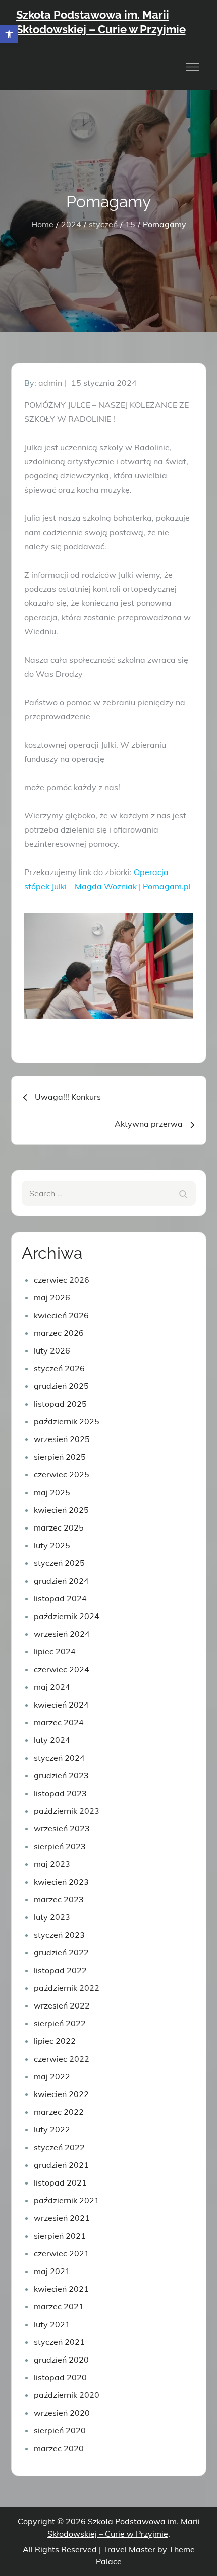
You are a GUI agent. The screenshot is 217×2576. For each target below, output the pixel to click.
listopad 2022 (60, 1970)
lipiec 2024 (55, 1651)
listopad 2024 (60, 1598)
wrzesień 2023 (62, 1828)
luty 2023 (52, 1917)
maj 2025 (52, 1492)
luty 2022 (52, 2129)
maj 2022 (52, 2076)
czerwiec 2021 (62, 2253)
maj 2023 (52, 1864)
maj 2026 (52, 1297)
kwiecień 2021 (61, 2289)
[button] (9, 34)
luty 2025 (52, 1545)
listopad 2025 (60, 1404)
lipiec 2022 (55, 2041)
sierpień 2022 (60, 2023)
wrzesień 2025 (62, 1439)
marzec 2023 (59, 1899)
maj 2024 (52, 1687)
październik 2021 (67, 2200)
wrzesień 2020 (62, 2413)
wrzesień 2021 (62, 2218)
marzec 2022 (59, 2112)
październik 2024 (67, 1616)
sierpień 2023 (60, 1846)
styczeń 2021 (59, 2342)
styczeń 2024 (59, 1758)
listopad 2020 (60, 2377)
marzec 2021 (59, 2306)
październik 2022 (67, 1988)
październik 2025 (67, 1421)
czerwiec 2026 (62, 1280)
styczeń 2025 (59, 1563)
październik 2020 (67, 2395)
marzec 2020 (59, 2448)
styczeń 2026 (59, 1368)
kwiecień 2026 (61, 1315)
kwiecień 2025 (61, 1510)
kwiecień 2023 (61, 1882)
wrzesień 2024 (62, 1634)
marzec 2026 (59, 1333)
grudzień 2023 (61, 1775)
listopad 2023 (60, 1793)
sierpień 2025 (60, 1457)
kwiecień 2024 (61, 1705)
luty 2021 (52, 2324)
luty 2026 (52, 1350)
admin (50, 383)
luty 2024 (52, 1740)
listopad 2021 (60, 2182)
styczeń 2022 (59, 2147)
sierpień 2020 (60, 2430)
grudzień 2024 (61, 1581)
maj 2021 (52, 2271)
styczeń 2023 (59, 1935)
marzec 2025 (59, 1527)
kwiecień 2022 (61, 2094)
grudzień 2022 (61, 1952)
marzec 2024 (59, 1722)
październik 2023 (67, 1811)
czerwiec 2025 (62, 1474)
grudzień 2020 (61, 2360)
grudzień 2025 (61, 1386)
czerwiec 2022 (62, 2059)
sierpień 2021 (60, 2236)
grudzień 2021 (61, 2165)
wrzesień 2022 (62, 2005)
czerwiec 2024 (62, 1669)
